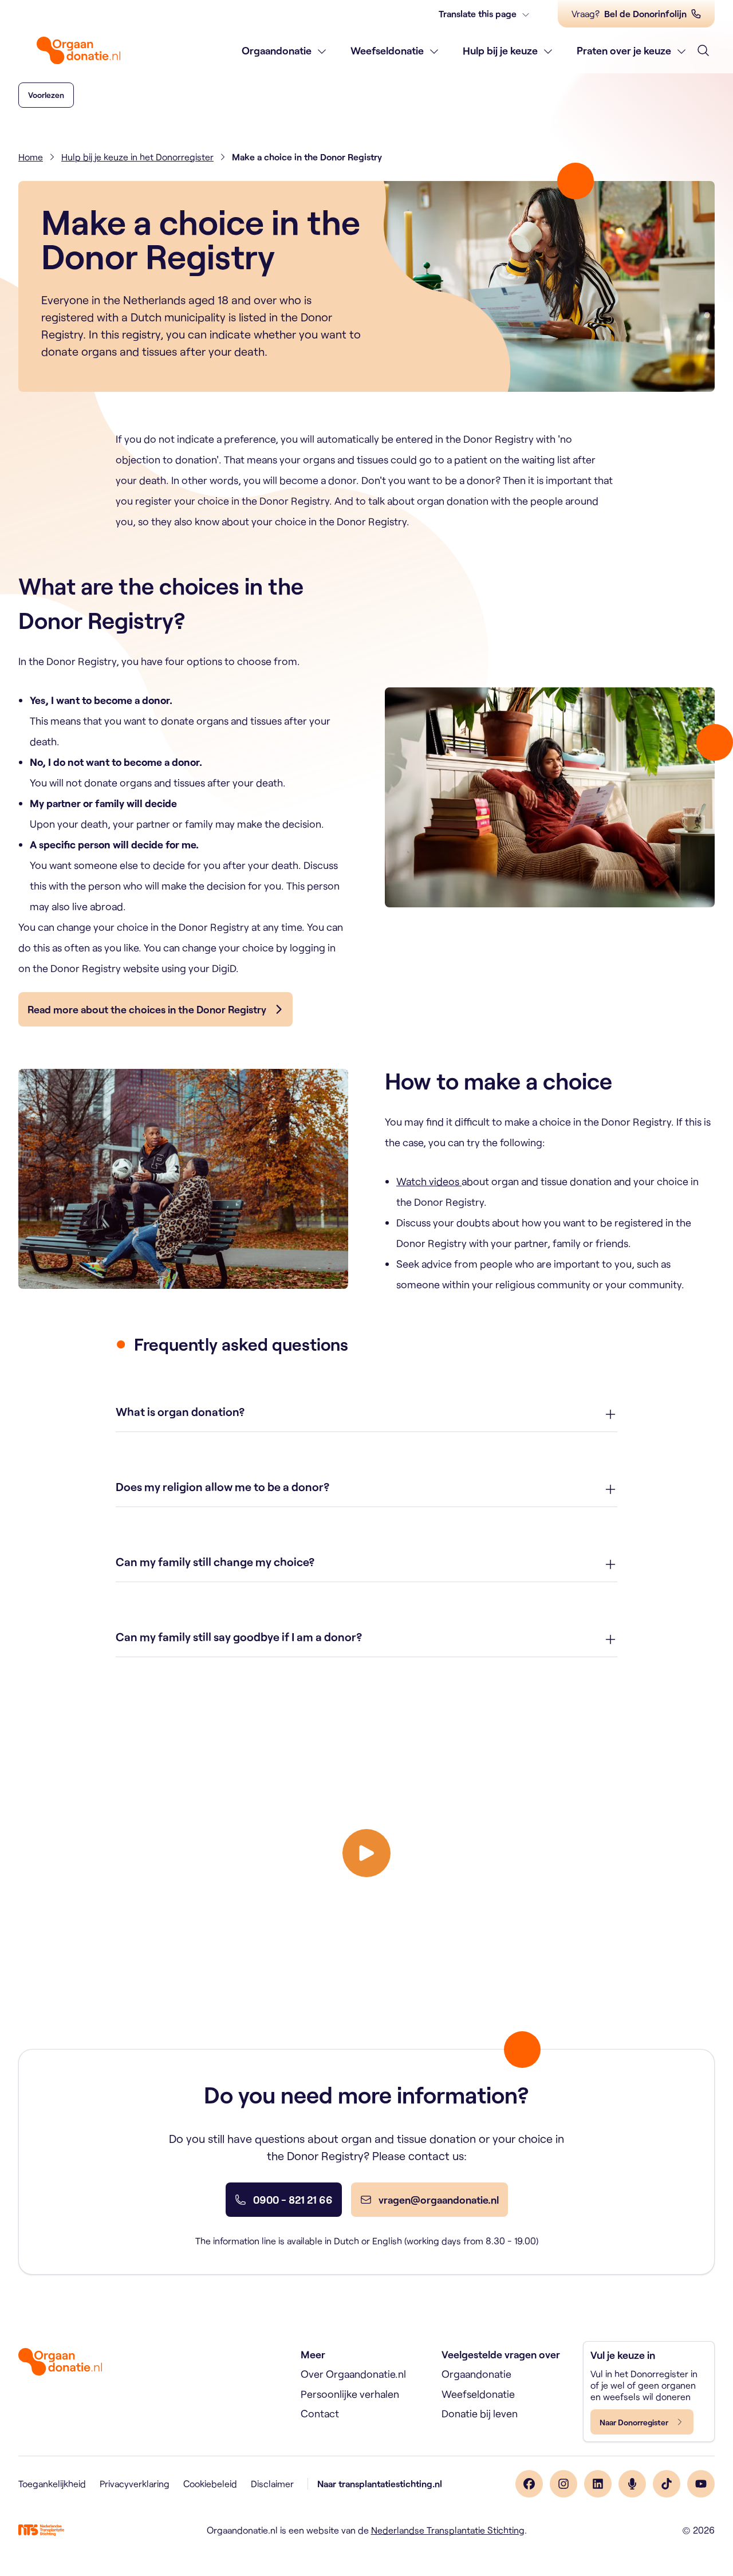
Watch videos (429, 1181)
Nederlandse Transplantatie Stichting (448, 2530)
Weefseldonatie (387, 50)
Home (31, 157)
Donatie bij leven (480, 2413)
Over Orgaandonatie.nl (353, 2374)
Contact (320, 2413)
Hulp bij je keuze (500, 50)
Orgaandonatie (277, 50)
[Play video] (366, 1853)
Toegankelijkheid (52, 2483)
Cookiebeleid (210, 2483)
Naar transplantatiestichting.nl (380, 2483)
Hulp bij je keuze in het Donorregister (137, 157)
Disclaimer (272, 2483)
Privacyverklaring (135, 2483)
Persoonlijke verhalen (350, 2394)
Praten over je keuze (624, 50)
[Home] (78, 50)
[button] (46, 95)
